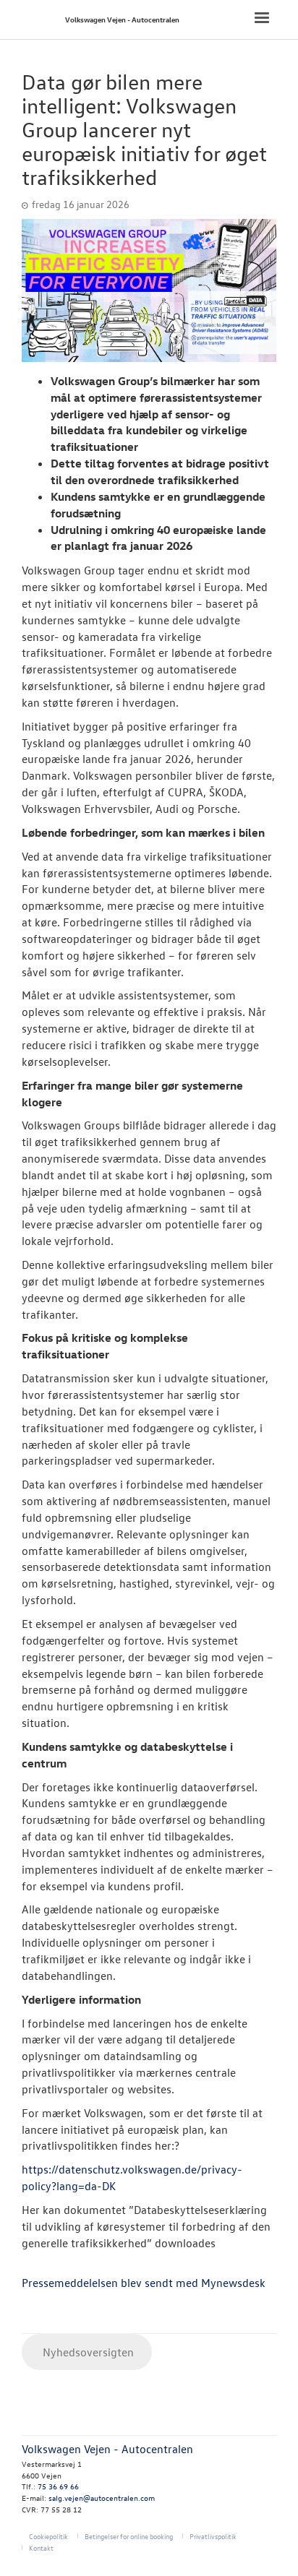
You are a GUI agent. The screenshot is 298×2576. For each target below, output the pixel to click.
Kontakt (41, 2547)
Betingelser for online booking (129, 2536)
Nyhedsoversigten (87, 2352)
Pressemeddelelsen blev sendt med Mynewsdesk (144, 2283)
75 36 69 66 (58, 2486)
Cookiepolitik (48, 2536)
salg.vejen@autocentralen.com (102, 2498)
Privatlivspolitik (213, 2536)
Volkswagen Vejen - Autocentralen (122, 19)
